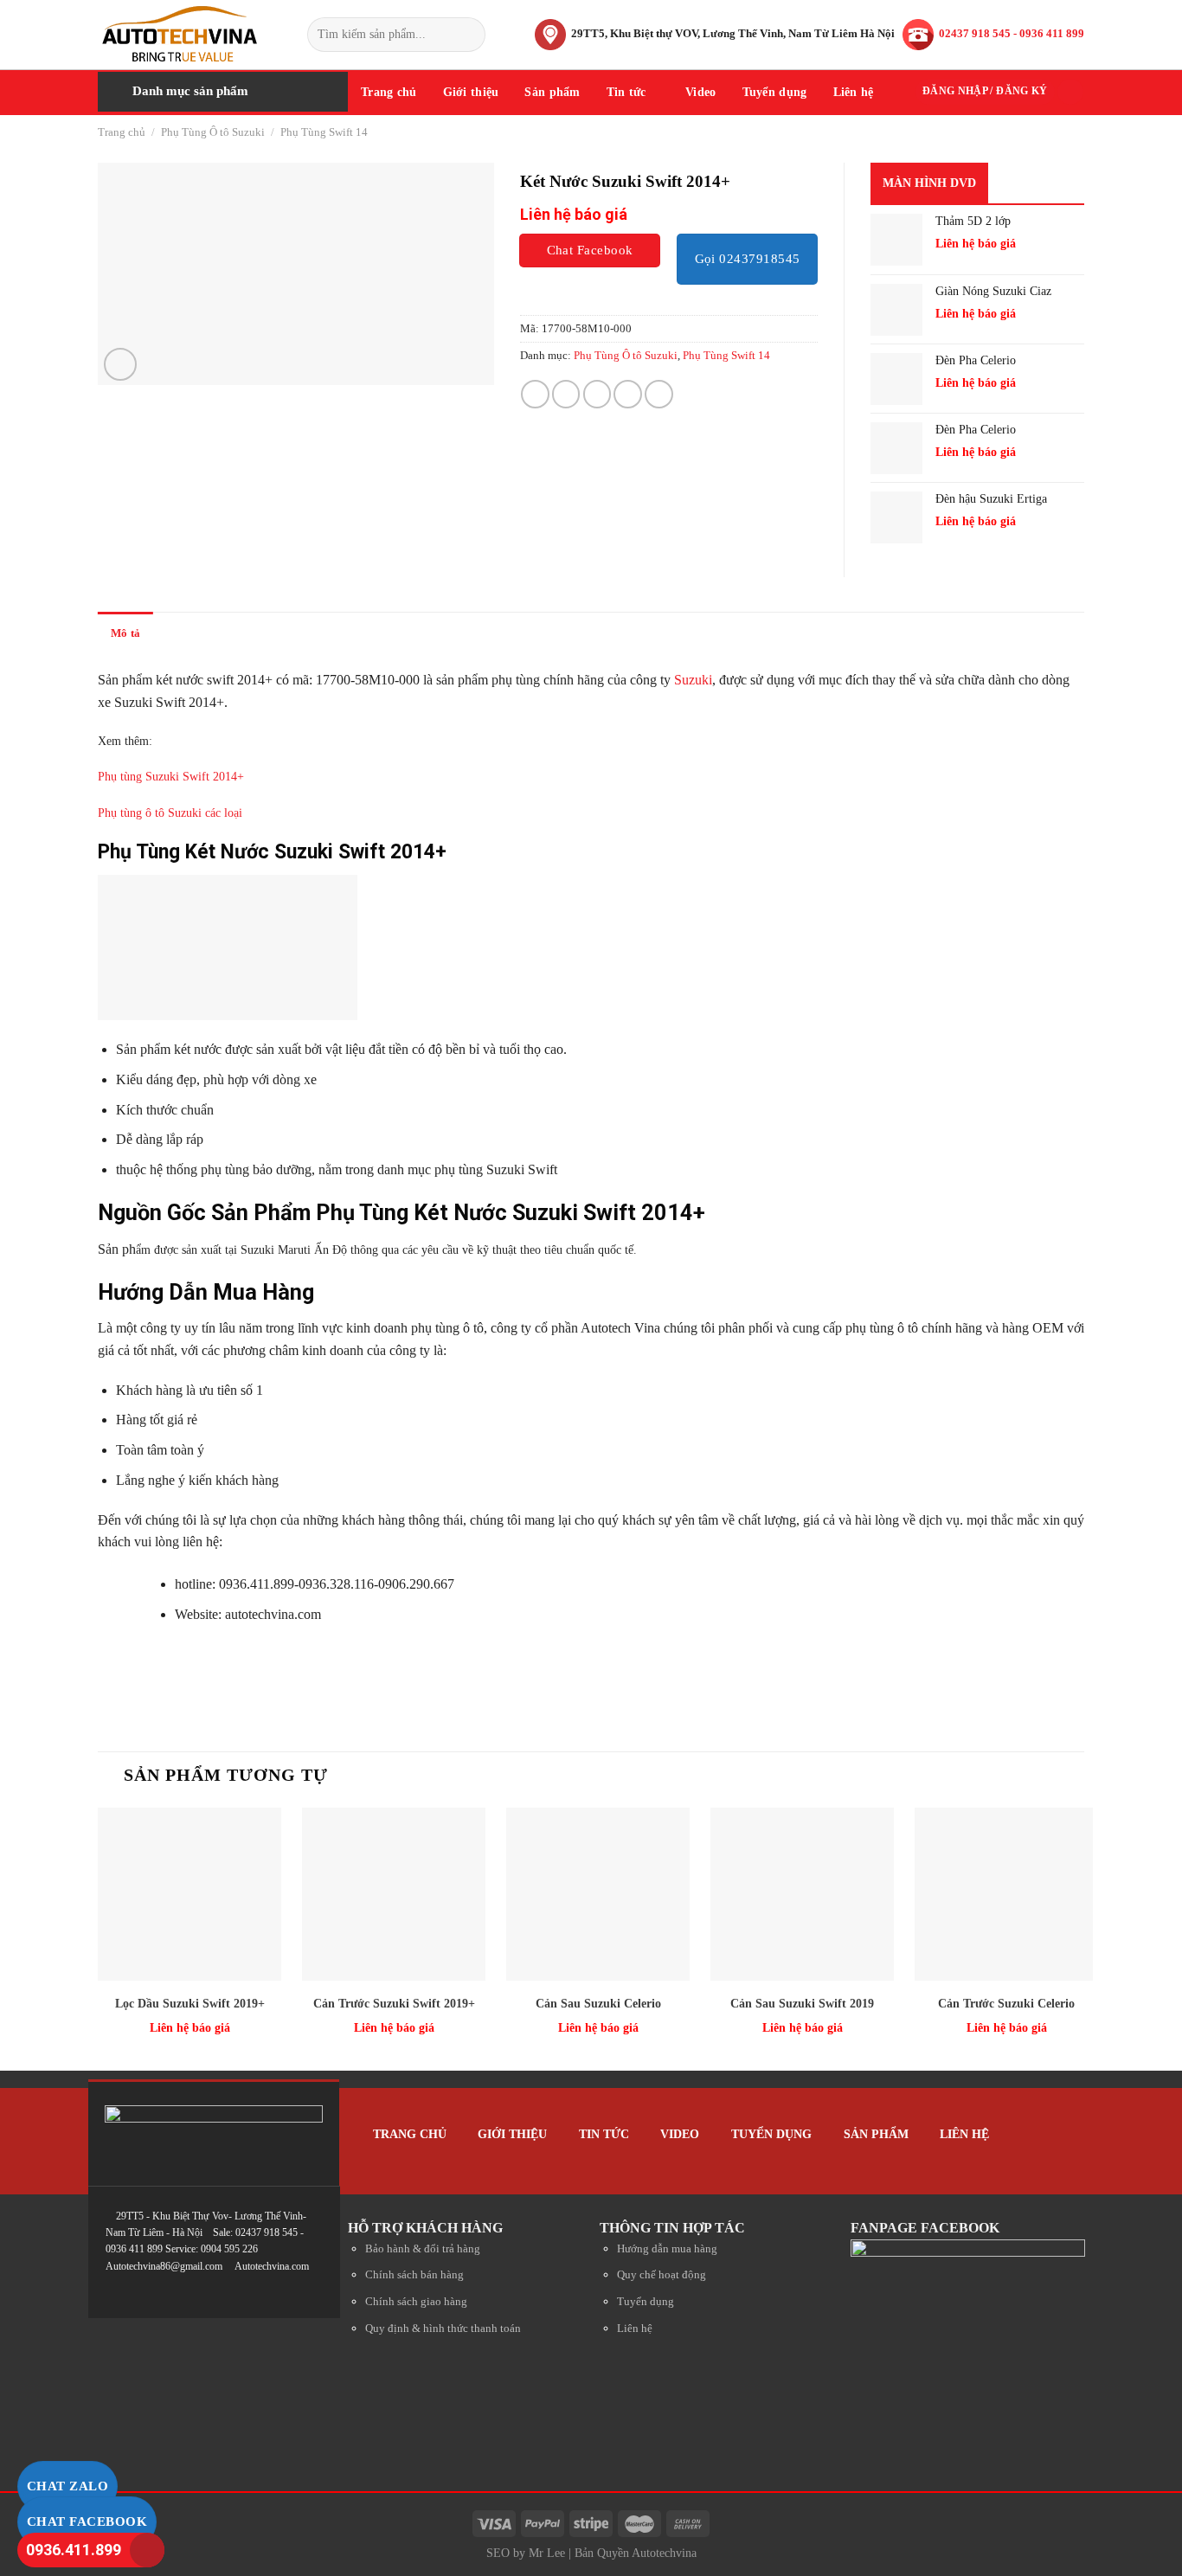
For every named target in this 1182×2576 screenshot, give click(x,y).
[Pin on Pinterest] (628, 394)
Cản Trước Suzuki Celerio (1006, 2003)
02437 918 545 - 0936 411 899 (1012, 33)
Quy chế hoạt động (662, 2275)
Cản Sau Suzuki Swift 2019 (802, 2003)
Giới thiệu (471, 92)
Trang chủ (389, 92)
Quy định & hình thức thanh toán (443, 2329)
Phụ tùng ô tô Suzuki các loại (170, 813)
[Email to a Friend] (597, 394)
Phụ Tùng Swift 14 (324, 132)
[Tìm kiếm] (469, 35)
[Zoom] (120, 364)
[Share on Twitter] (566, 394)
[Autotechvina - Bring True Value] (190, 35)
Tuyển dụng (775, 92)
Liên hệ (854, 92)
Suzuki (693, 680)
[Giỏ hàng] (1070, 92)
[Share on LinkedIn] (659, 394)
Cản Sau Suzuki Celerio (598, 2003)
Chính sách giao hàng (416, 2302)
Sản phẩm (552, 92)
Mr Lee (547, 2553)
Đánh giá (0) (197, 633)
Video (700, 92)
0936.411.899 (74, 2550)
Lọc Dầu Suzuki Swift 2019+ (190, 2003)
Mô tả (125, 633)
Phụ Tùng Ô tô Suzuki (213, 132)
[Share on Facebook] (535, 394)
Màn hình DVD (929, 183)
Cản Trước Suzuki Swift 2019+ (394, 2003)
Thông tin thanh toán (308, 633)
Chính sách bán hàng (414, 2275)
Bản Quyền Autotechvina (636, 2553)
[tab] (125, 633)
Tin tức (626, 92)
